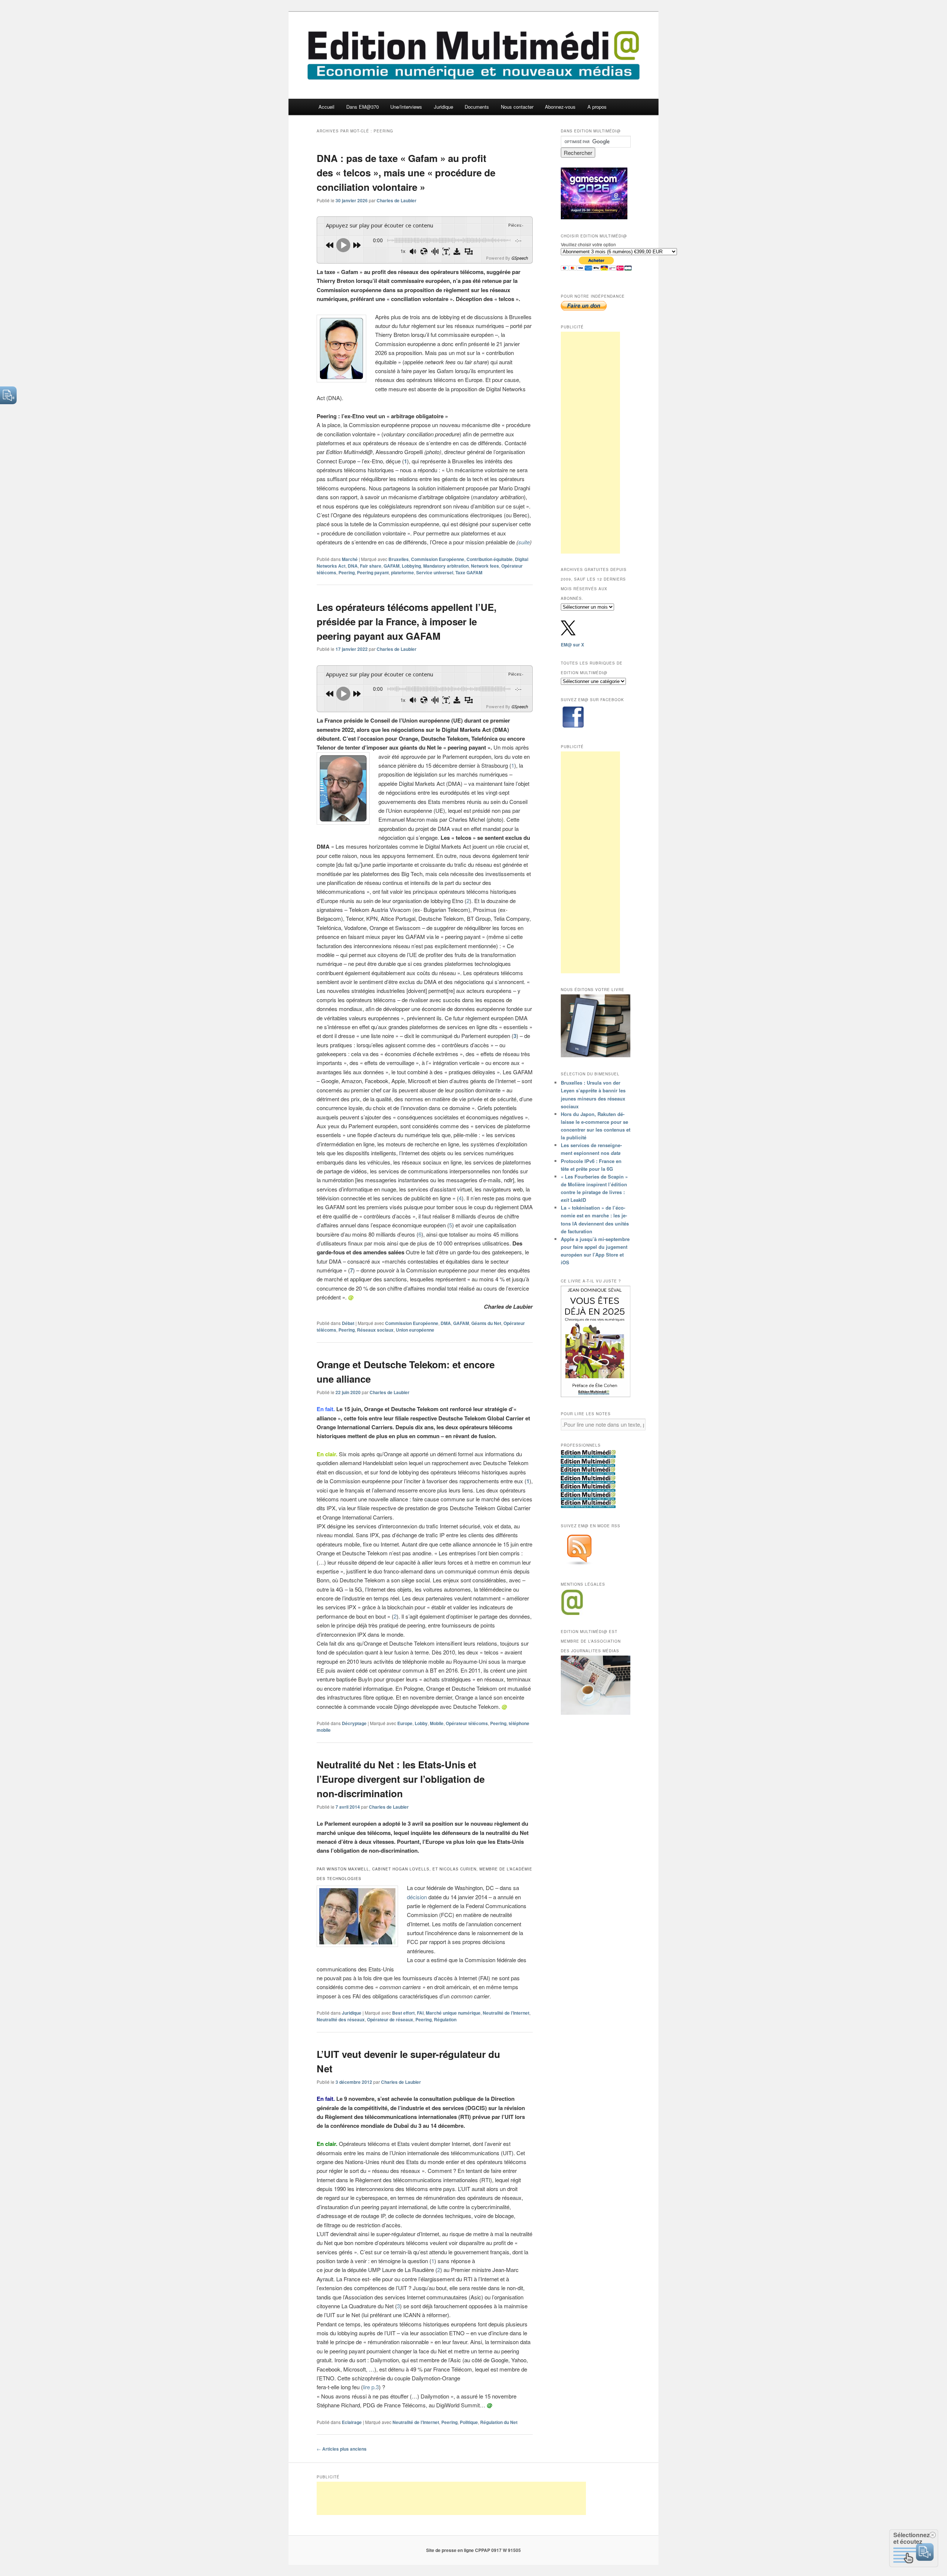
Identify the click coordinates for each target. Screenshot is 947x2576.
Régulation (445, 2019)
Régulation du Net (499, 2422)
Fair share (371, 566)
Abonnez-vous (560, 107)
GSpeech (520, 258)
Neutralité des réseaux (341, 2019)
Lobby (421, 1723)
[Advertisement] (590, 443)
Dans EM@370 (363, 107)
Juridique (444, 107)
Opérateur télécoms (467, 1723)
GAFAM (392, 566)
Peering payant (373, 572)
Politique (469, 2422)
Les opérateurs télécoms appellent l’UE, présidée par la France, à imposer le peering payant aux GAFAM (407, 621)
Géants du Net (486, 1323)
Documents (477, 107)
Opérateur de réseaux (390, 2019)
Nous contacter (517, 107)
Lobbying (411, 566)
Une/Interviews (406, 107)
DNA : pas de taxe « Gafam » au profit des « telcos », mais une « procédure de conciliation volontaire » (406, 173)
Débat (348, 1323)
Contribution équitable (490, 559)
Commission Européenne (438, 559)
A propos (597, 107)
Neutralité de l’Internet (506, 2013)
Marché (350, 559)
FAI (420, 2013)
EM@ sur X (572, 645)
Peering (347, 572)
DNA (353, 566)
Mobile (437, 1723)
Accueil (326, 107)
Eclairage (352, 2422)
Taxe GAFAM (469, 572)
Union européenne (415, 1330)
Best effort (403, 2013)
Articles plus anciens (342, 2449)
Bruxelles (399, 559)
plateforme (402, 572)
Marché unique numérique (453, 2013)
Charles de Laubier (397, 200)
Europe (405, 1723)
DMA (446, 1323)
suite (524, 542)
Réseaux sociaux (375, 1330)
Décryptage (354, 1723)
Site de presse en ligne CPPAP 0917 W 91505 (473, 2550)
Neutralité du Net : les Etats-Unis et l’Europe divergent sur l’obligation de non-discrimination (401, 1779)
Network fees (485, 566)
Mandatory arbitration (446, 566)
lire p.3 (371, 2387)
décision (417, 1897)
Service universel (435, 572)
